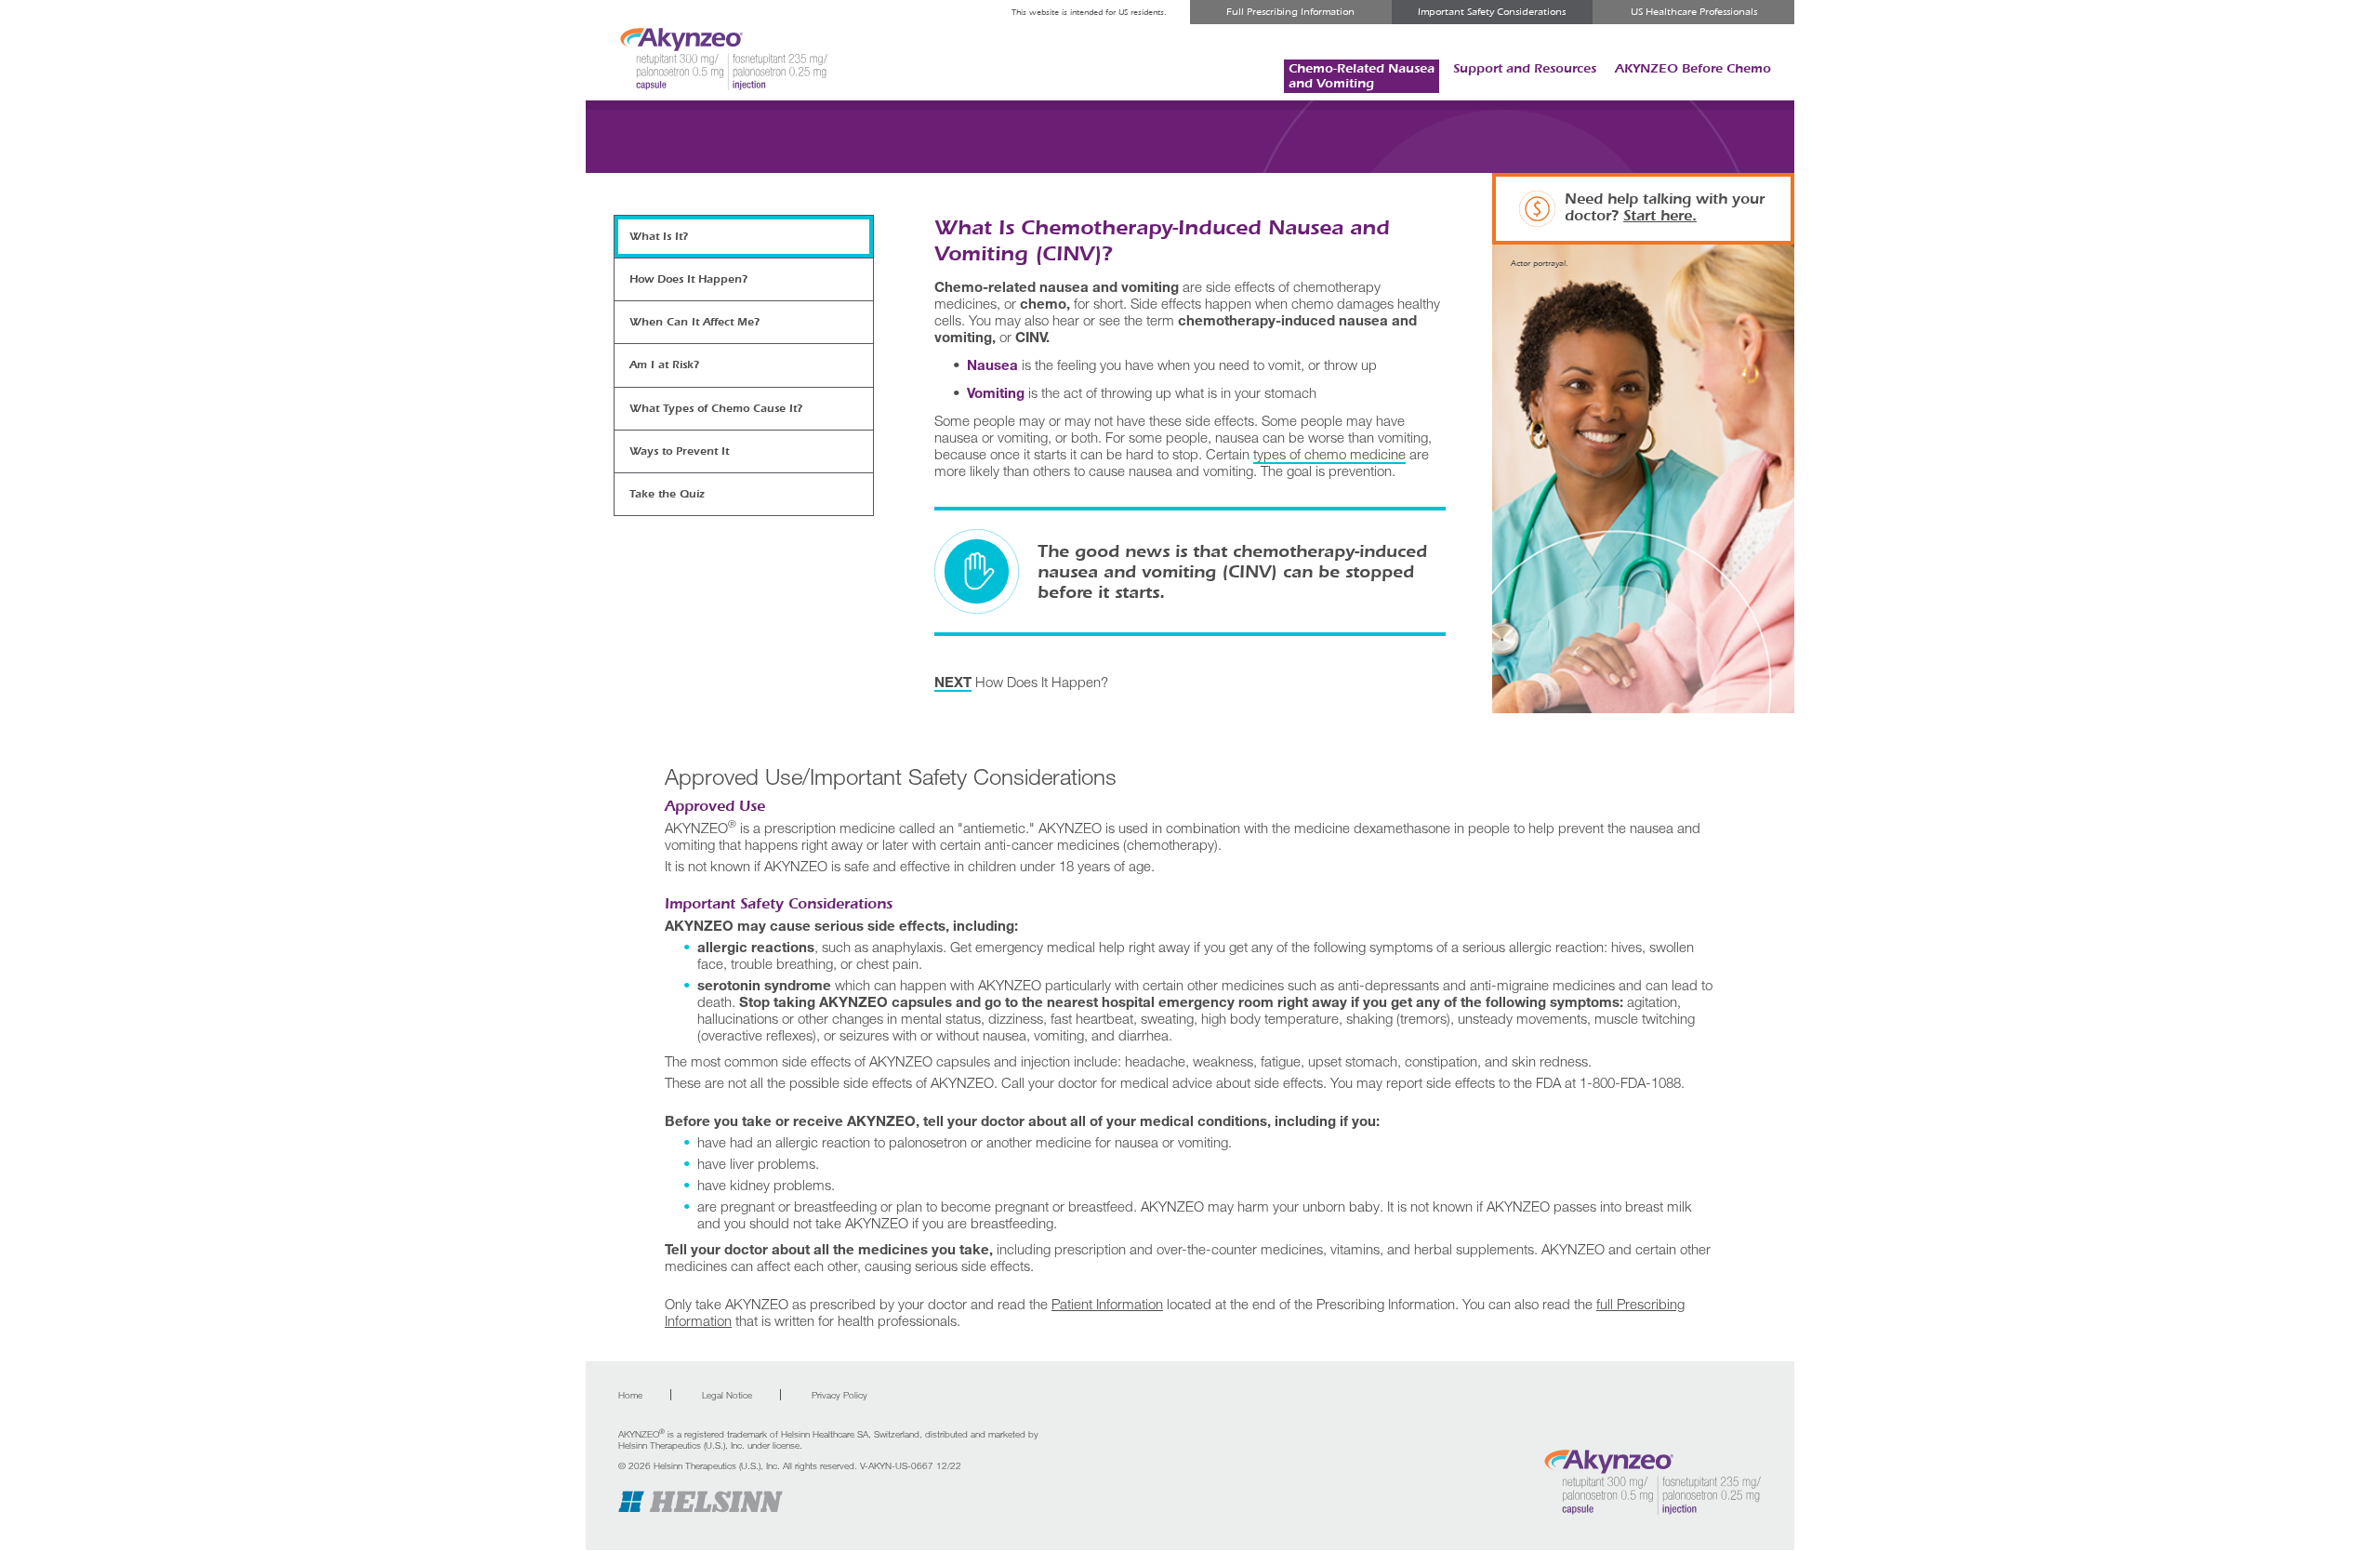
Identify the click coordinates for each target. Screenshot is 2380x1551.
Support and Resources (1525, 68)
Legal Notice (727, 1395)
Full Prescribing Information (1290, 12)
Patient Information (1107, 1304)
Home (630, 1395)
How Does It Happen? (1021, 682)
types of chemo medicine (1329, 454)
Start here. (1660, 215)
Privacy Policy (840, 1395)
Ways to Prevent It (679, 451)
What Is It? (659, 236)
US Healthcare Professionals (1694, 12)
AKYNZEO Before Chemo (1693, 68)
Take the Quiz (667, 494)
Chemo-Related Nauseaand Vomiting (1362, 76)
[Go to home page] (1652, 1482)
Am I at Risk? (664, 365)
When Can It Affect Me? (694, 322)
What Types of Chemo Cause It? (716, 408)
